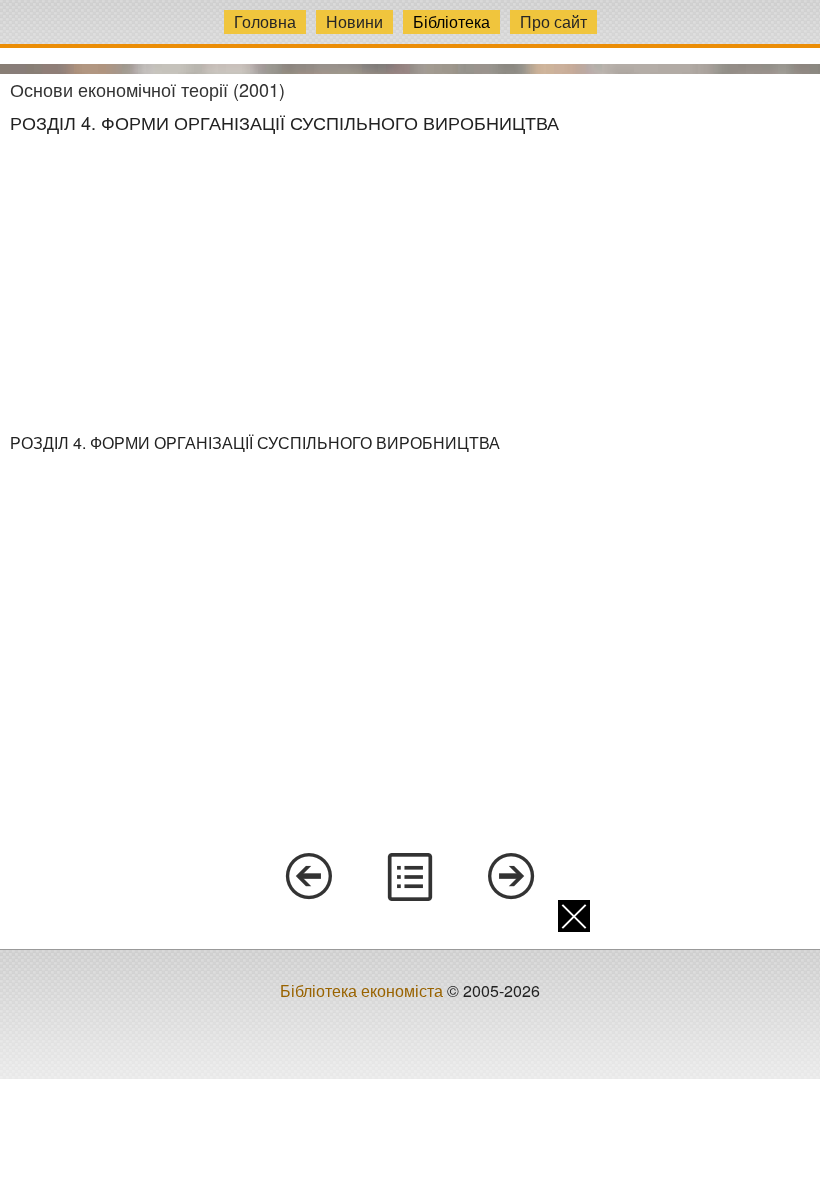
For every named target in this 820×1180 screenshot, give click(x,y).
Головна (265, 21)
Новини (354, 21)
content (410, 877)
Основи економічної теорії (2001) (147, 89)
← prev (308, 877)
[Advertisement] (410, 283)
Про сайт (553, 21)
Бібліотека (451, 21)
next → (512, 877)
